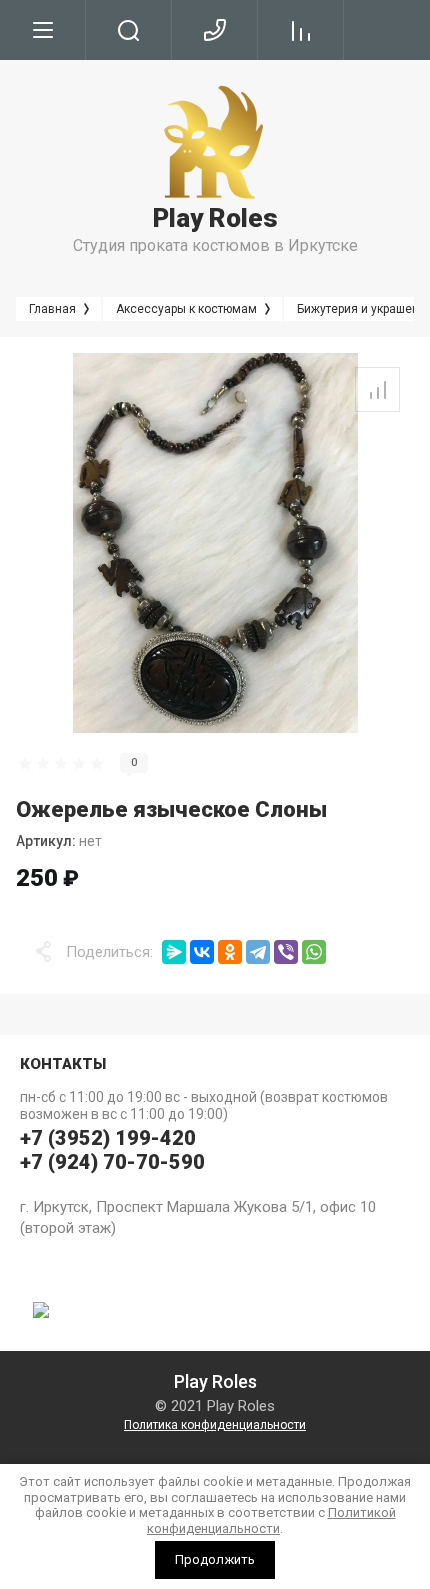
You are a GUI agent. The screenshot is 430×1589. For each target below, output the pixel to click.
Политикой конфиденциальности (271, 1520)
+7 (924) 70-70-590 (112, 1162)
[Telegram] (258, 952)
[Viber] (286, 952)
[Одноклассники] (230, 952)
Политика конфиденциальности (215, 1425)
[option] (215, 543)
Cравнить (377, 389)
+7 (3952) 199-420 (108, 1138)
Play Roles (215, 218)
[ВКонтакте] (202, 952)
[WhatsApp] (314, 952)
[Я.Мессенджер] (174, 952)
